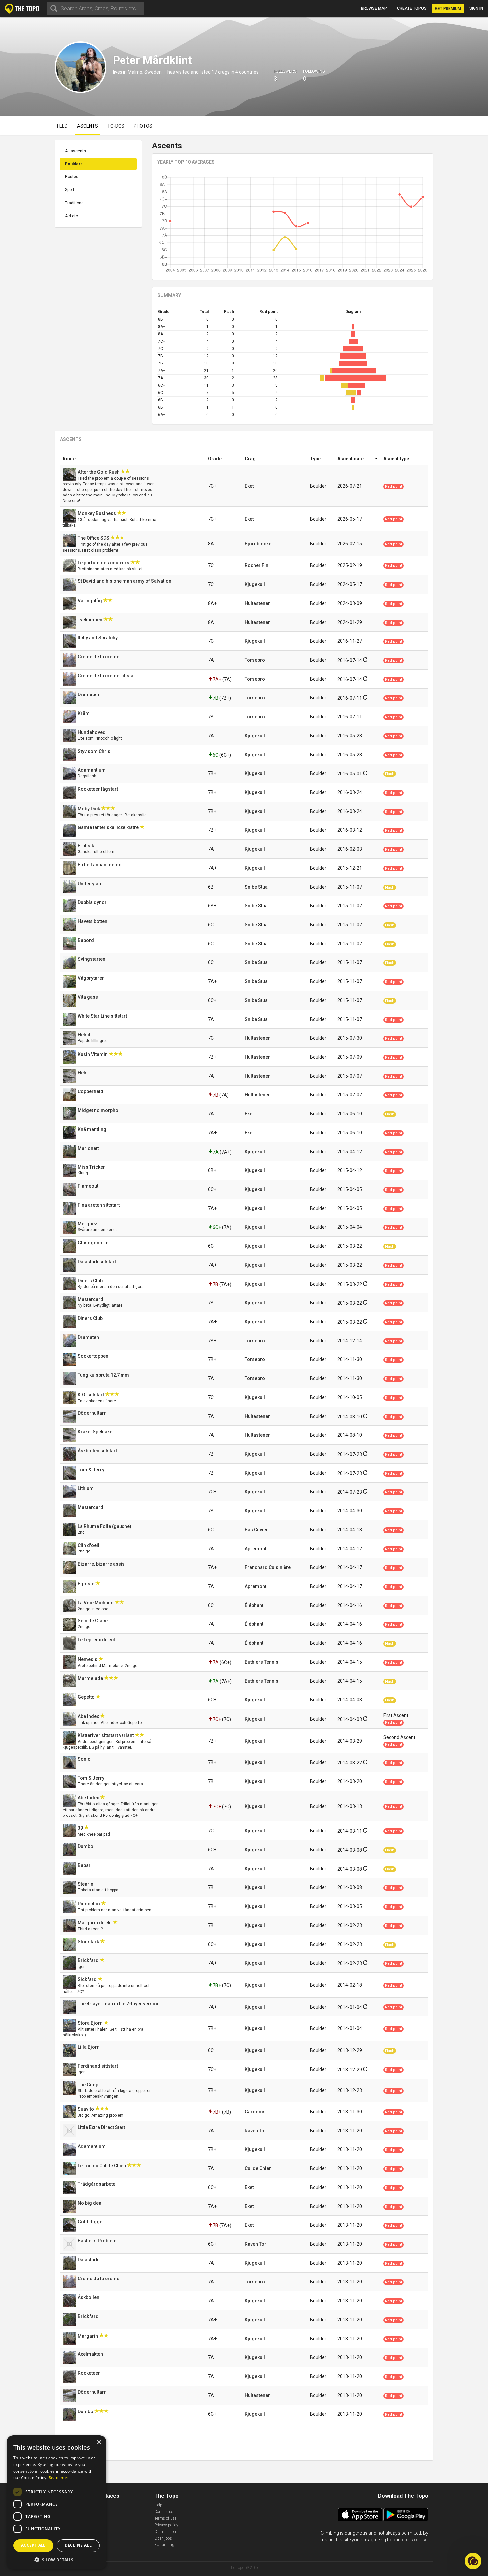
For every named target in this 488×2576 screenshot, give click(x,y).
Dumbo (86, 1846)
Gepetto (87, 1697)
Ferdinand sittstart (98, 2066)
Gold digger (91, 2222)
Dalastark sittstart (97, 1262)
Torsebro (255, 660)
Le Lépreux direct (97, 1640)
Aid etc (72, 216)
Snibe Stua (256, 887)
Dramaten (89, 694)
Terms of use (165, 2518)
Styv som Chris (94, 751)
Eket (249, 486)
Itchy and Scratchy (98, 638)
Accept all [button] (33, 2545)
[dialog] (56, 2502)
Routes (72, 177)
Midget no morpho (98, 1110)
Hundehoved (92, 732)
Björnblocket (259, 544)
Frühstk (86, 846)
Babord (86, 940)
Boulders (74, 164)
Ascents (87, 126)
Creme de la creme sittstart (108, 676)
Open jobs (163, 2538)
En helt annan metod (100, 865)
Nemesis (88, 1659)
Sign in (476, 8)
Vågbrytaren (92, 978)
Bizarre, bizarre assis (102, 1564)
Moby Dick (89, 809)
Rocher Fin (256, 565)
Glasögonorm (94, 1243)
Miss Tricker (92, 1167)
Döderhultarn (93, 1413)
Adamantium (92, 770)
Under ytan (90, 884)
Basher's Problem (98, 2241)
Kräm (84, 713)
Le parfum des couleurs (104, 563)
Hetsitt (85, 1035)
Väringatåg (90, 601)
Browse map (374, 8)
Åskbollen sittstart (98, 1451)
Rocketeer (89, 2373)
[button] (56, 2560)
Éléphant (254, 1605)
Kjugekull (255, 584)
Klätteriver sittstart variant (106, 1735)
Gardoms (255, 2112)
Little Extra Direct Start (102, 2127)
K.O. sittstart (91, 1395)
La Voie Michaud (96, 1603)
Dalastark (88, 2260)
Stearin (86, 1884)
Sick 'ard (88, 1979)
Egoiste (86, 1584)
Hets (83, 1073)
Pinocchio (89, 1904)
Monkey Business (97, 513)
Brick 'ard (89, 1960)
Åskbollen (89, 2297)
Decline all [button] (78, 2545)
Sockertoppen (93, 1356)
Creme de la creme (99, 657)
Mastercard (91, 1299)
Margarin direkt (95, 1923)
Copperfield (91, 1091)
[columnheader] (133, 459)
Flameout (88, 1186)
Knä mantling (92, 1129)
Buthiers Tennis (261, 1662)
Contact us (164, 2512)
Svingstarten (92, 959)
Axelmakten (91, 2354)
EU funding (164, 2545)
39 (81, 1828)
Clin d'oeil (89, 1545)
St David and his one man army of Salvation (125, 581)
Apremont (255, 1549)
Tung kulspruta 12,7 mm (104, 1375)
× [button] (99, 2443)
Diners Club (91, 1281)
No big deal (91, 2203)
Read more (59, 2478)
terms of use (414, 2540)
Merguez (88, 1224)
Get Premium (448, 9)
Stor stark (89, 1942)
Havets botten (93, 921)
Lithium (86, 1488)
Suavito (86, 2109)
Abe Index (89, 1716)
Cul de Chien (258, 2168)
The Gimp (88, 2085)
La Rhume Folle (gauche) (105, 1526)
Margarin (88, 2336)
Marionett (89, 1148)
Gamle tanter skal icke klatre (109, 827)
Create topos (412, 8)
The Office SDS (94, 538)
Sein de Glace (93, 1621)
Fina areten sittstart (99, 1205)
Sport (70, 190)
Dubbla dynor (93, 902)
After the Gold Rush (99, 472)
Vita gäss (88, 997)
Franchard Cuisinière (268, 1567)
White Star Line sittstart (103, 1016)
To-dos (116, 126)
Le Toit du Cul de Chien (102, 2166)
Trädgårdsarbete (97, 2184)
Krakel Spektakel (96, 1432)
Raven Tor (255, 2131)
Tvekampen (90, 620)
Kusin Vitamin (93, 1054)
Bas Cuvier (256, 1530)
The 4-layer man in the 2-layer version (119, 2004)
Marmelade (91, 1678)
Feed (62, 126)
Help (158, 2505)
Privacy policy (166, 2525)
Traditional (75, 203)
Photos (143, 126)
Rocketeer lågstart (98, 789)
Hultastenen (258, 603)
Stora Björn (91, 2023)
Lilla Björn (89, 2047)
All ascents (76, 151)
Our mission (165, 2532)
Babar (85, 1865)
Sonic (84, 1759)
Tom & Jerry (91, 1470)
